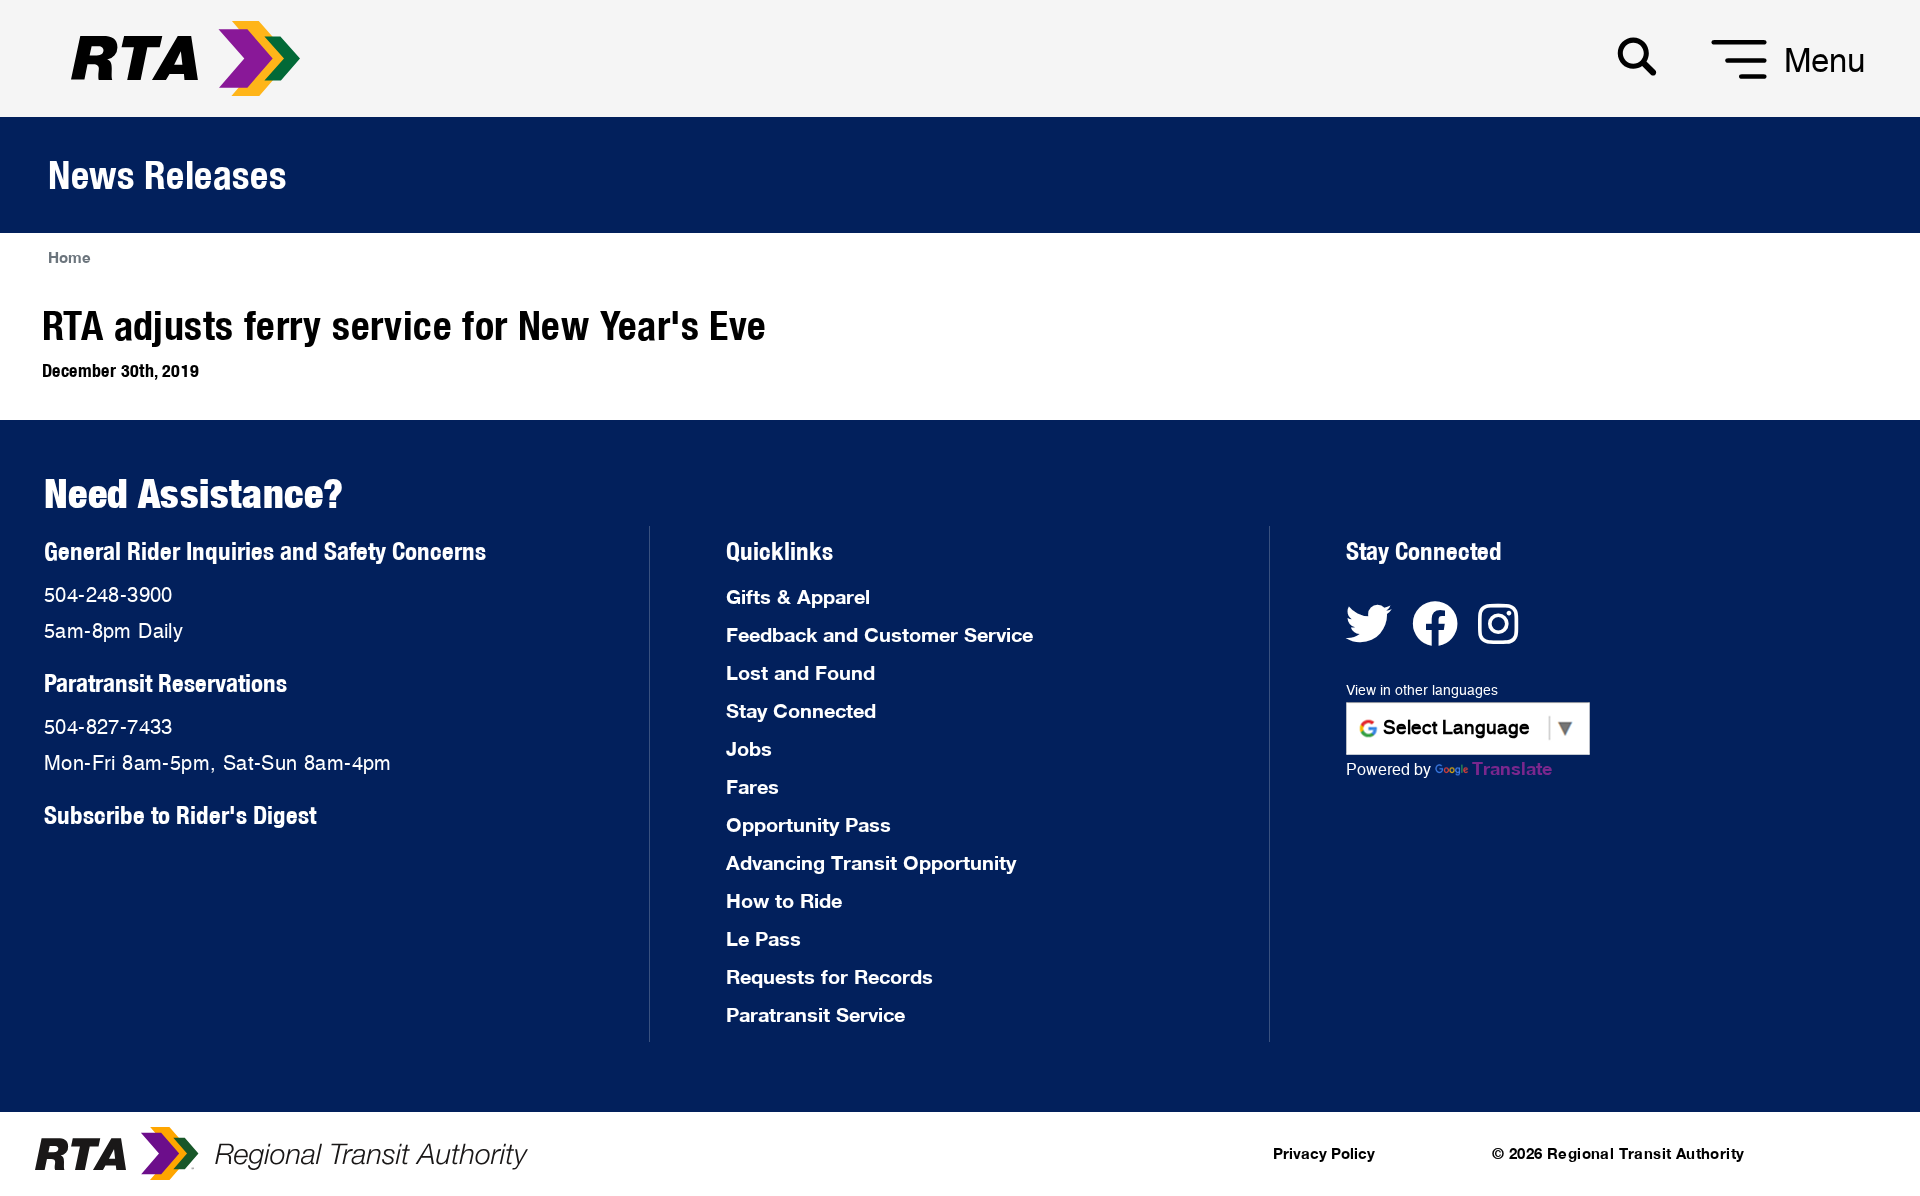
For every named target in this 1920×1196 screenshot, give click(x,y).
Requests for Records (829, 976)
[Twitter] (1379, 634)
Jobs (749, 748)
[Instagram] (1505, 634)
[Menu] (1714, 79)
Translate (1512, 768)
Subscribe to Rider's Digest (180, 814)
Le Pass (763, 938)
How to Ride (784, 900)
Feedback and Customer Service (879, 634)
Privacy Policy (1324, 1153)
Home (69, 257)
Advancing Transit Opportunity (871, 862)
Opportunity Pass (808, 824)
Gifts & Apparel (798, 596)
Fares (752, 786)
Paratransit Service (815, 1014)
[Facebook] (1445, 634)
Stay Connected (801, 710)
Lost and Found (800, 672)
